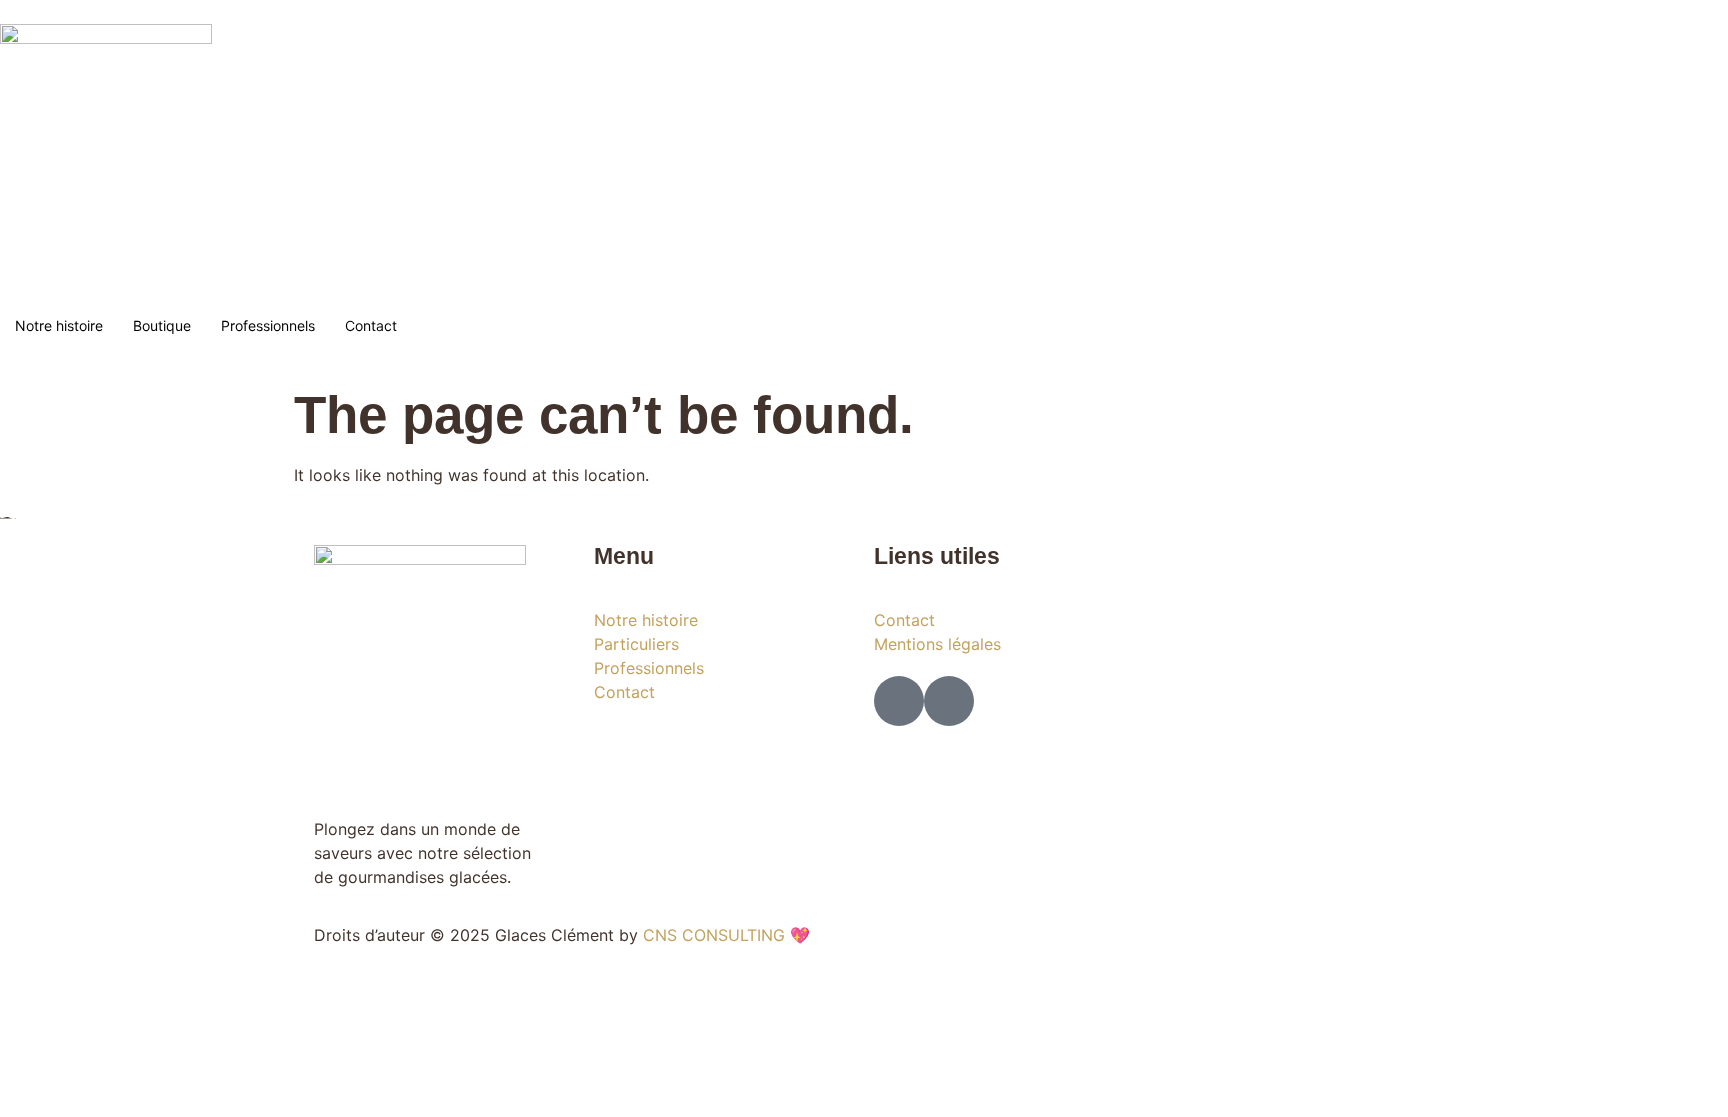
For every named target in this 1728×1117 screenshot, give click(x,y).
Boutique (162, 325)
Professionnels (268, 325)
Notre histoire (59, 325)
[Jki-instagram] (949, 701)
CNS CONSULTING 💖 (726, 935)
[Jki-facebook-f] (899, 701)
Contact (371, 325)
